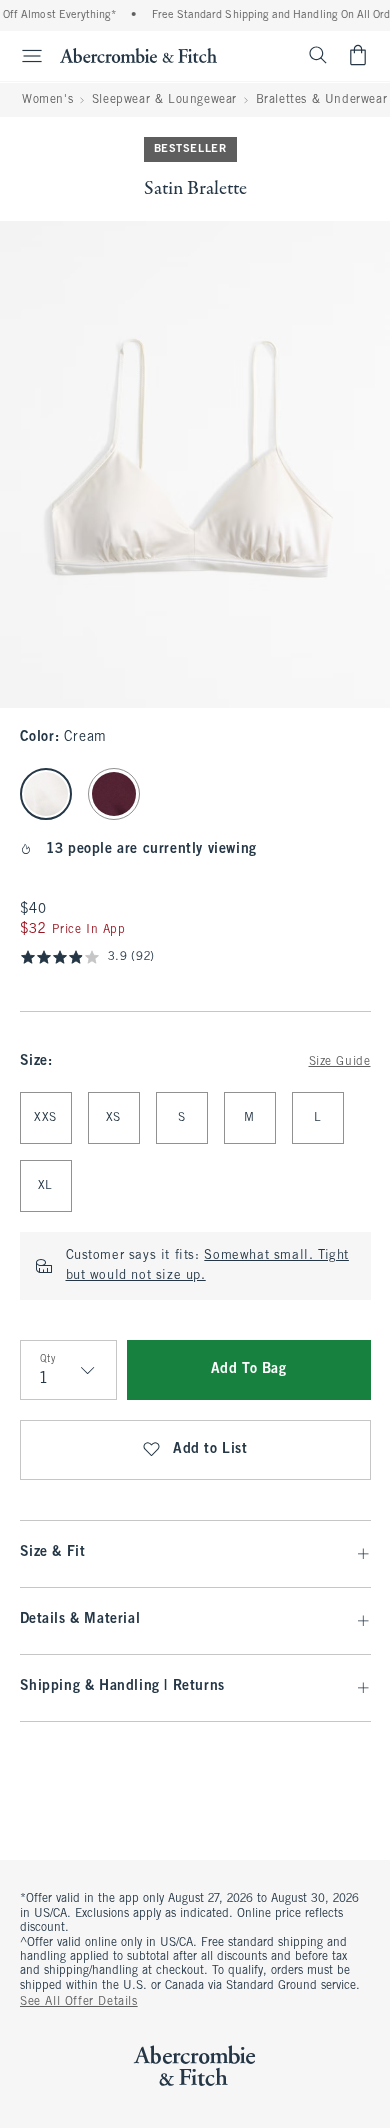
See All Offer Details (79, 2002)
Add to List (210, 1449)
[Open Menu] (24, 56)
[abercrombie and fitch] (138, 55)
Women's (47, 100)
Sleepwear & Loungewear (164, 100)
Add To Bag (249, 1369)
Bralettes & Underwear (322, 100)
